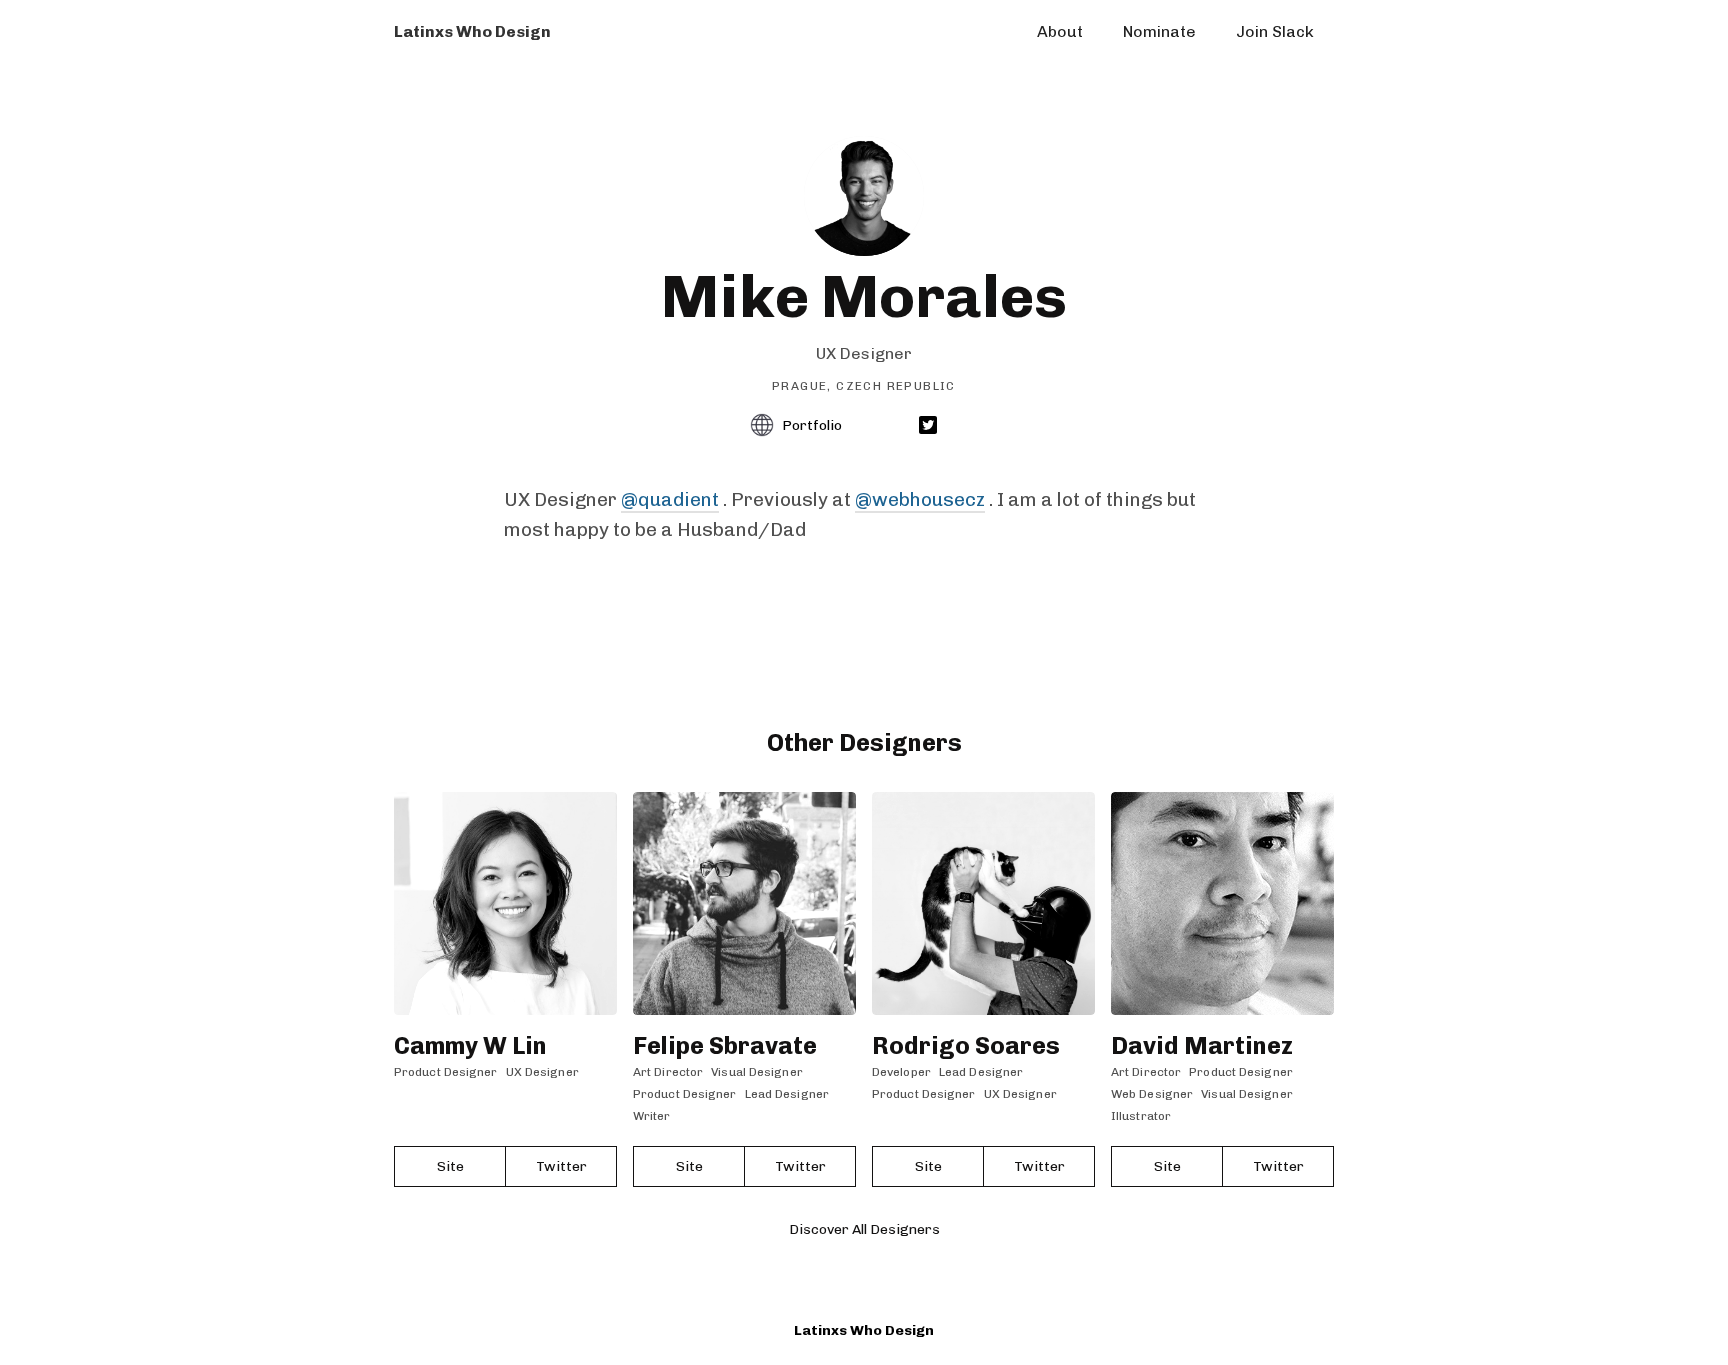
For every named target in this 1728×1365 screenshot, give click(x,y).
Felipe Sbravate (725, 1045)
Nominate (1159, 31)
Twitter (561, 1166)
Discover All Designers (864, 1229)
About (1060, 31)
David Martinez (1202, 1045)
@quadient (670, 499)
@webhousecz (920, 499)
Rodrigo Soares (966, 1045)
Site (450, 1166)
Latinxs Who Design (864, 1330)
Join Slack (1275, 31)
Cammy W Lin (470, 1045)
